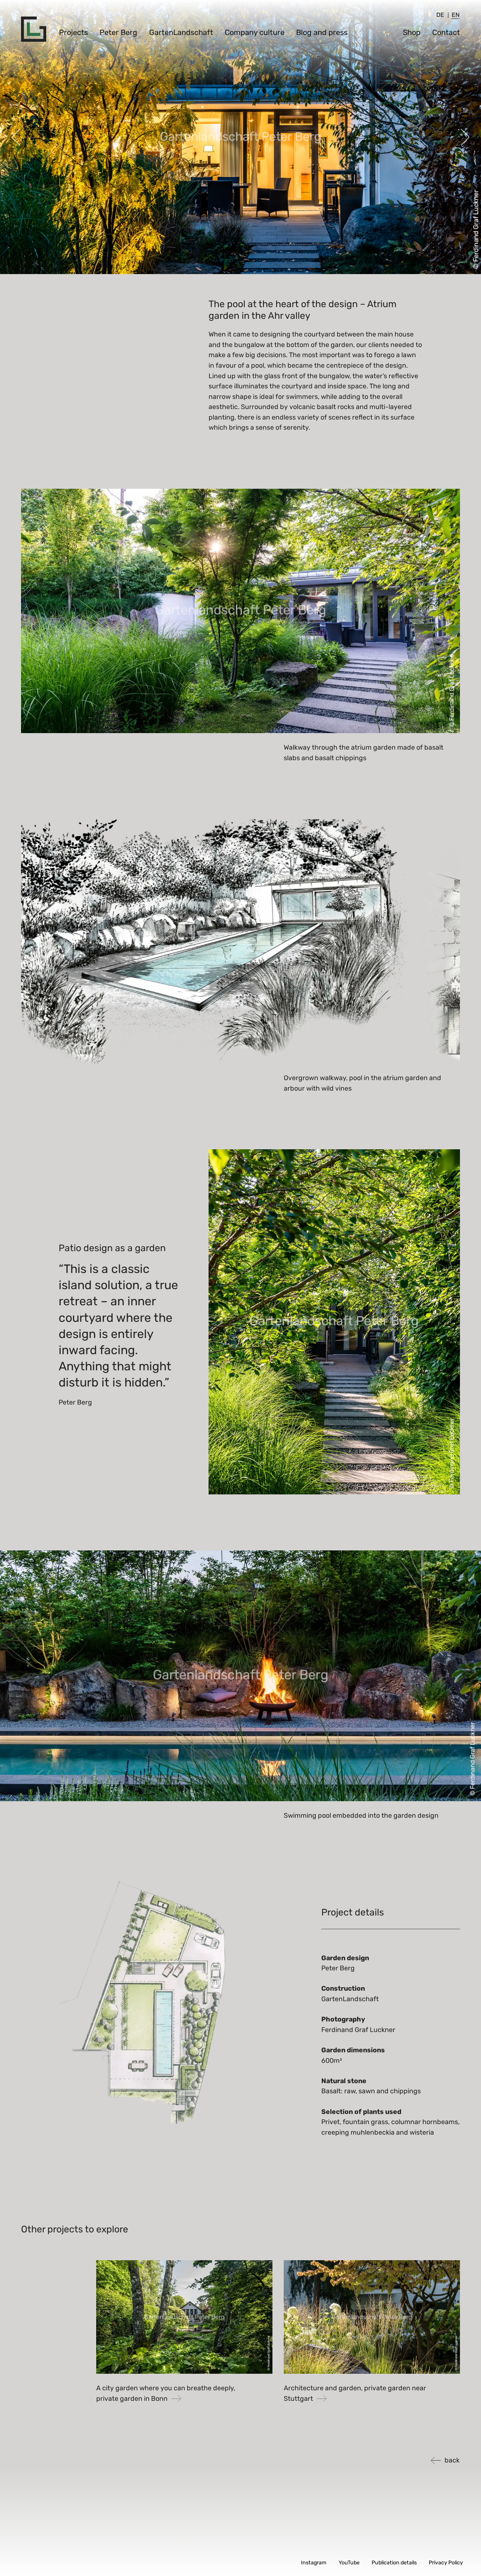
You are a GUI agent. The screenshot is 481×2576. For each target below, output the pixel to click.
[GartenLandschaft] (34, 29)
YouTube (349, 2563)
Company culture (255, 32)
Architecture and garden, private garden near (355, 2393)
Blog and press (322, 32)
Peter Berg (118, 32)
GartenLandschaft (181, 32)
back (452, 2460)
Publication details (394, 2563)
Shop (412, 32)
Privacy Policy (446, 2563)
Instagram (314, 2563)
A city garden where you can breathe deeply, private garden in (166, 2393)
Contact (446, 32)
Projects (73, 32)
